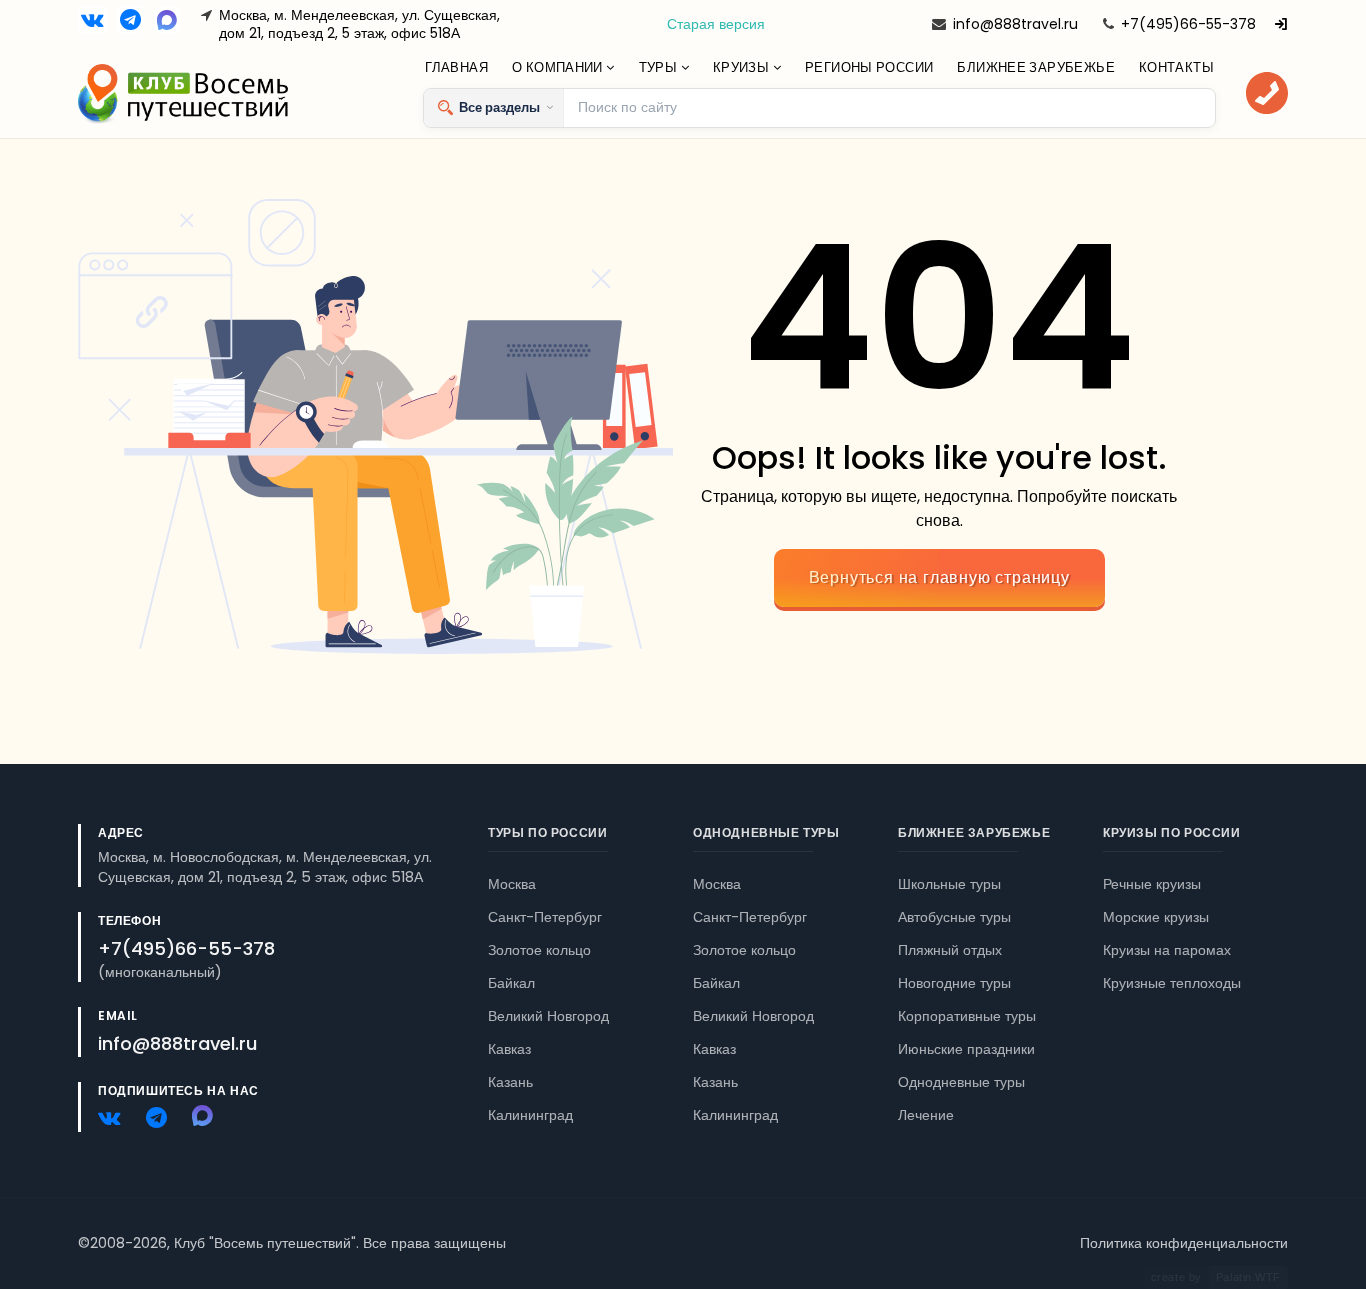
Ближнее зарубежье (1036, 67)
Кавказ (509, 1049)
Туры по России (547, 832)
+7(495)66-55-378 (1188, 24)
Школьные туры (949, 884)
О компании (559, 67)
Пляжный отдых (950, 950)
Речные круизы (1152, 884)
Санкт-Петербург (545, 917)
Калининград (530, 1115)
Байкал (511, 983)
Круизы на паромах (1167, 950)
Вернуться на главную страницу (939, 577)
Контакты (1176, 67)
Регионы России (869, 67)
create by (1216, 1277)
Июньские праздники (966, 1049)
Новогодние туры (954, 983)
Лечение (926, 1115)
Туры (660, 67)
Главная (456, 67)
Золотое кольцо (539, 950)
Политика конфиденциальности (1184, 1243)
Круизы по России (1172, 832)
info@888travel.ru (1015, 24)
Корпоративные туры (967, 1016)
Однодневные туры (766, 832)
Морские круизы (1156, 917)
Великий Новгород (548, 1016)
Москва (512, 884)
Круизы (743, 67)
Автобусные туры (954, 917)
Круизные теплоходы (1172, 983)
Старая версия (716, 24)
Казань (510, 1082)
